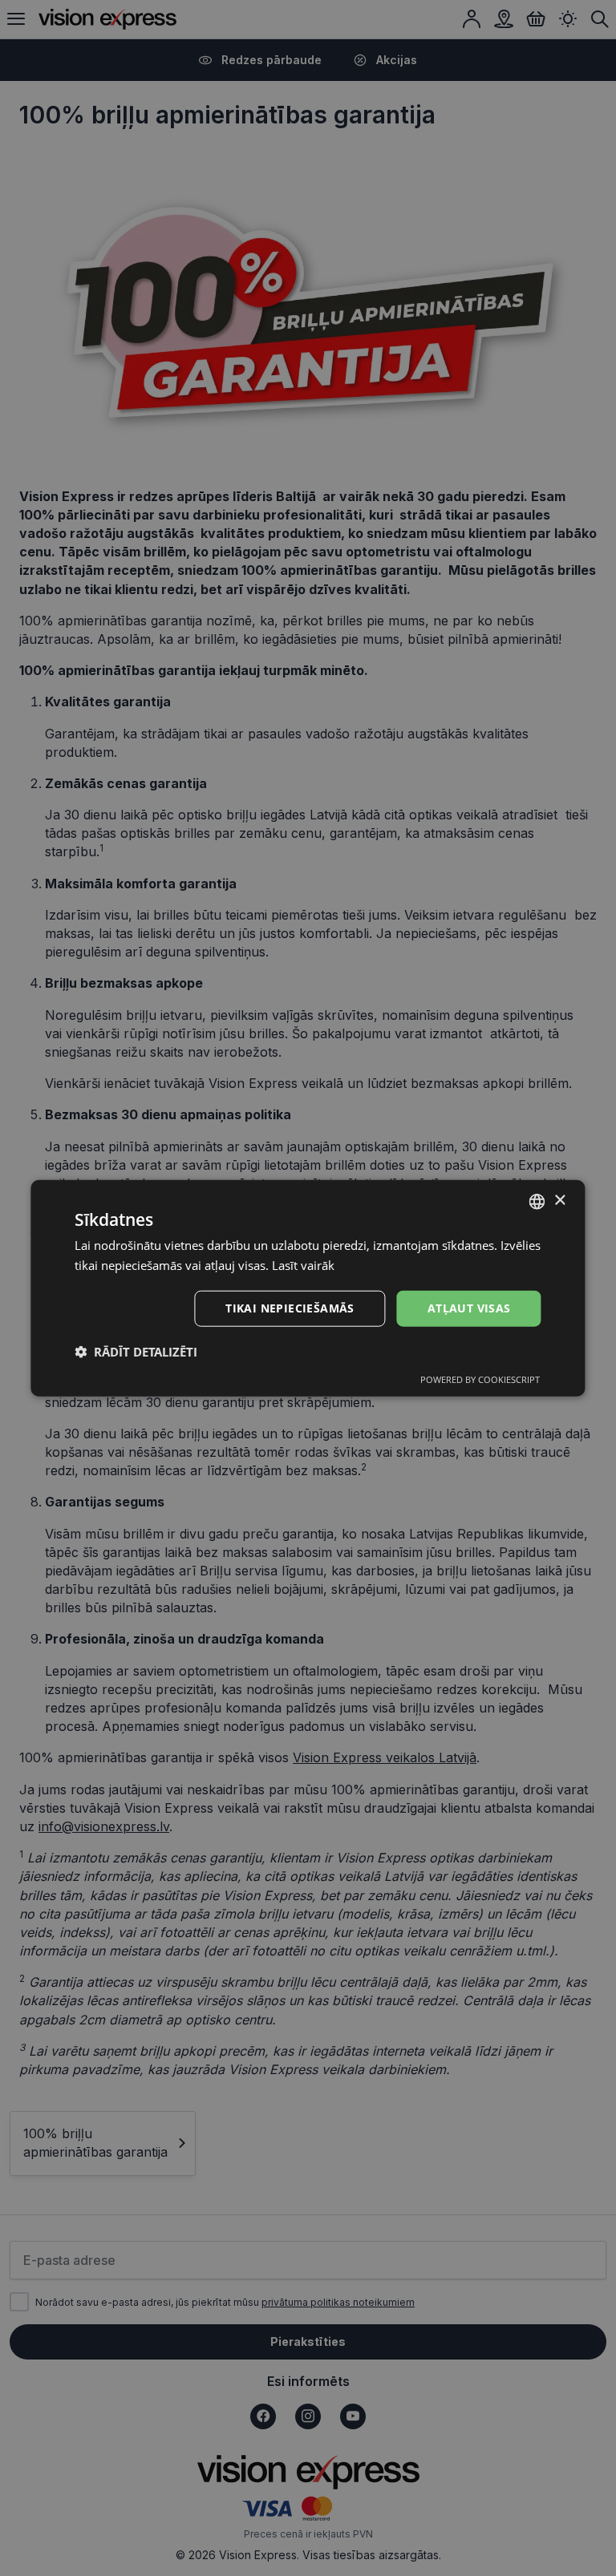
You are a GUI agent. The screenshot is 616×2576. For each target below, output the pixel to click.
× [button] (559, 1201)
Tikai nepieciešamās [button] (290, 1308)
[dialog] (308, 1288)
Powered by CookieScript (480, 1379)
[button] (136, 1352)
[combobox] (537, 1201)
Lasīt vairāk (303, 1264)
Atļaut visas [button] (469, 1308)
